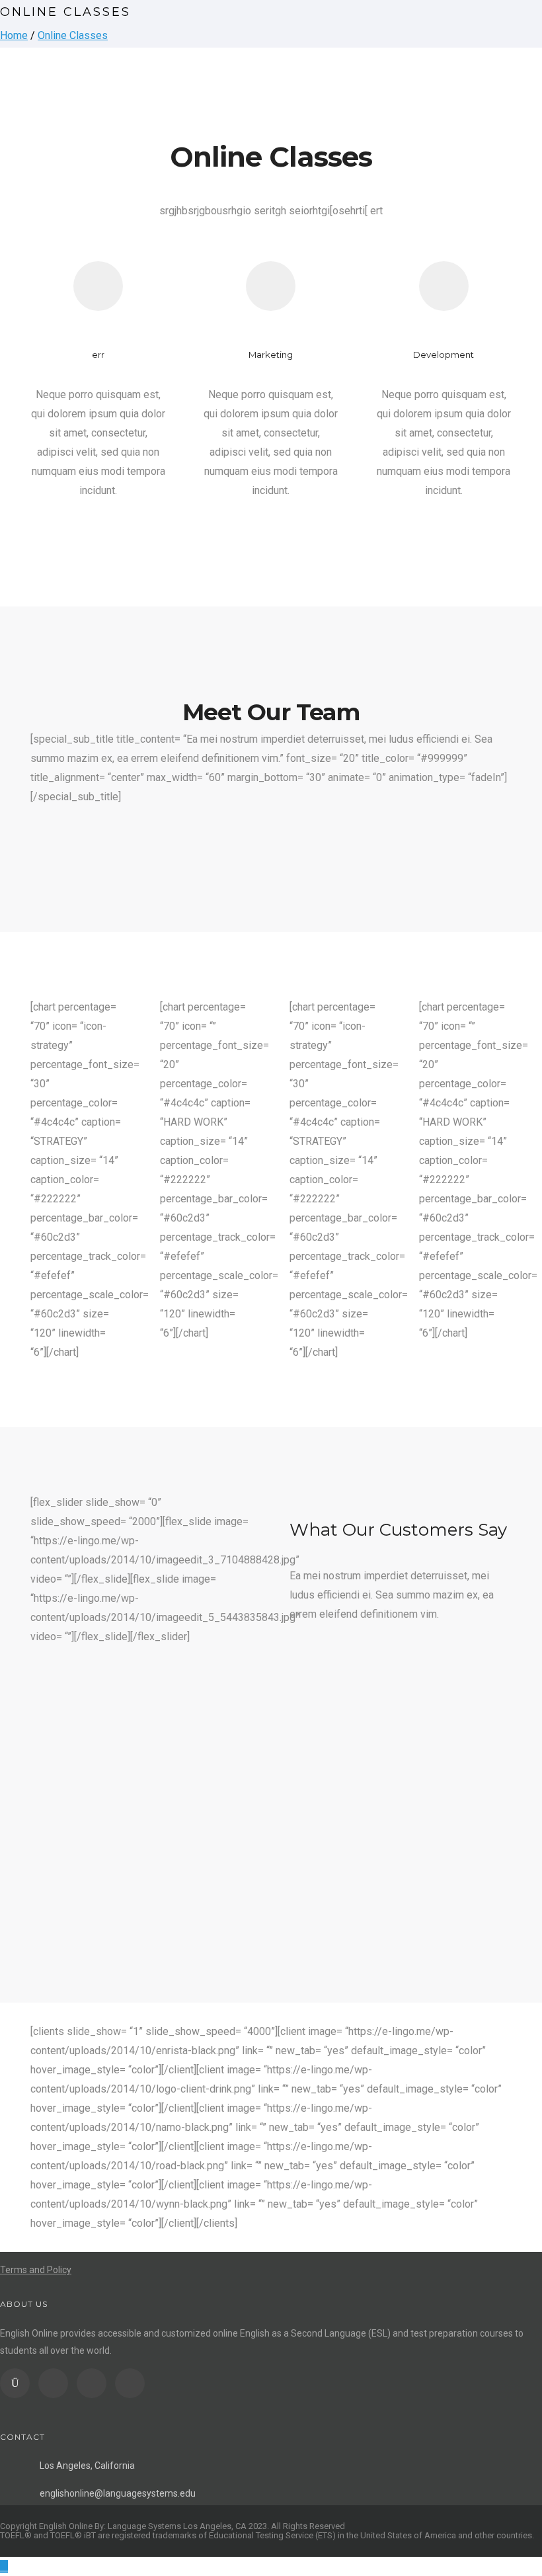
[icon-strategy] (98, 286)
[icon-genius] (271, 286)
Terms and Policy (36, 2270)
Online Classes (73, 35)
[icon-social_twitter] (130, 2383)
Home (14, 35)
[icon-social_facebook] (57, 2383)
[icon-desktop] (444, 286)
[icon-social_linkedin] (95, 2383)
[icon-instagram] (18, 2383)
